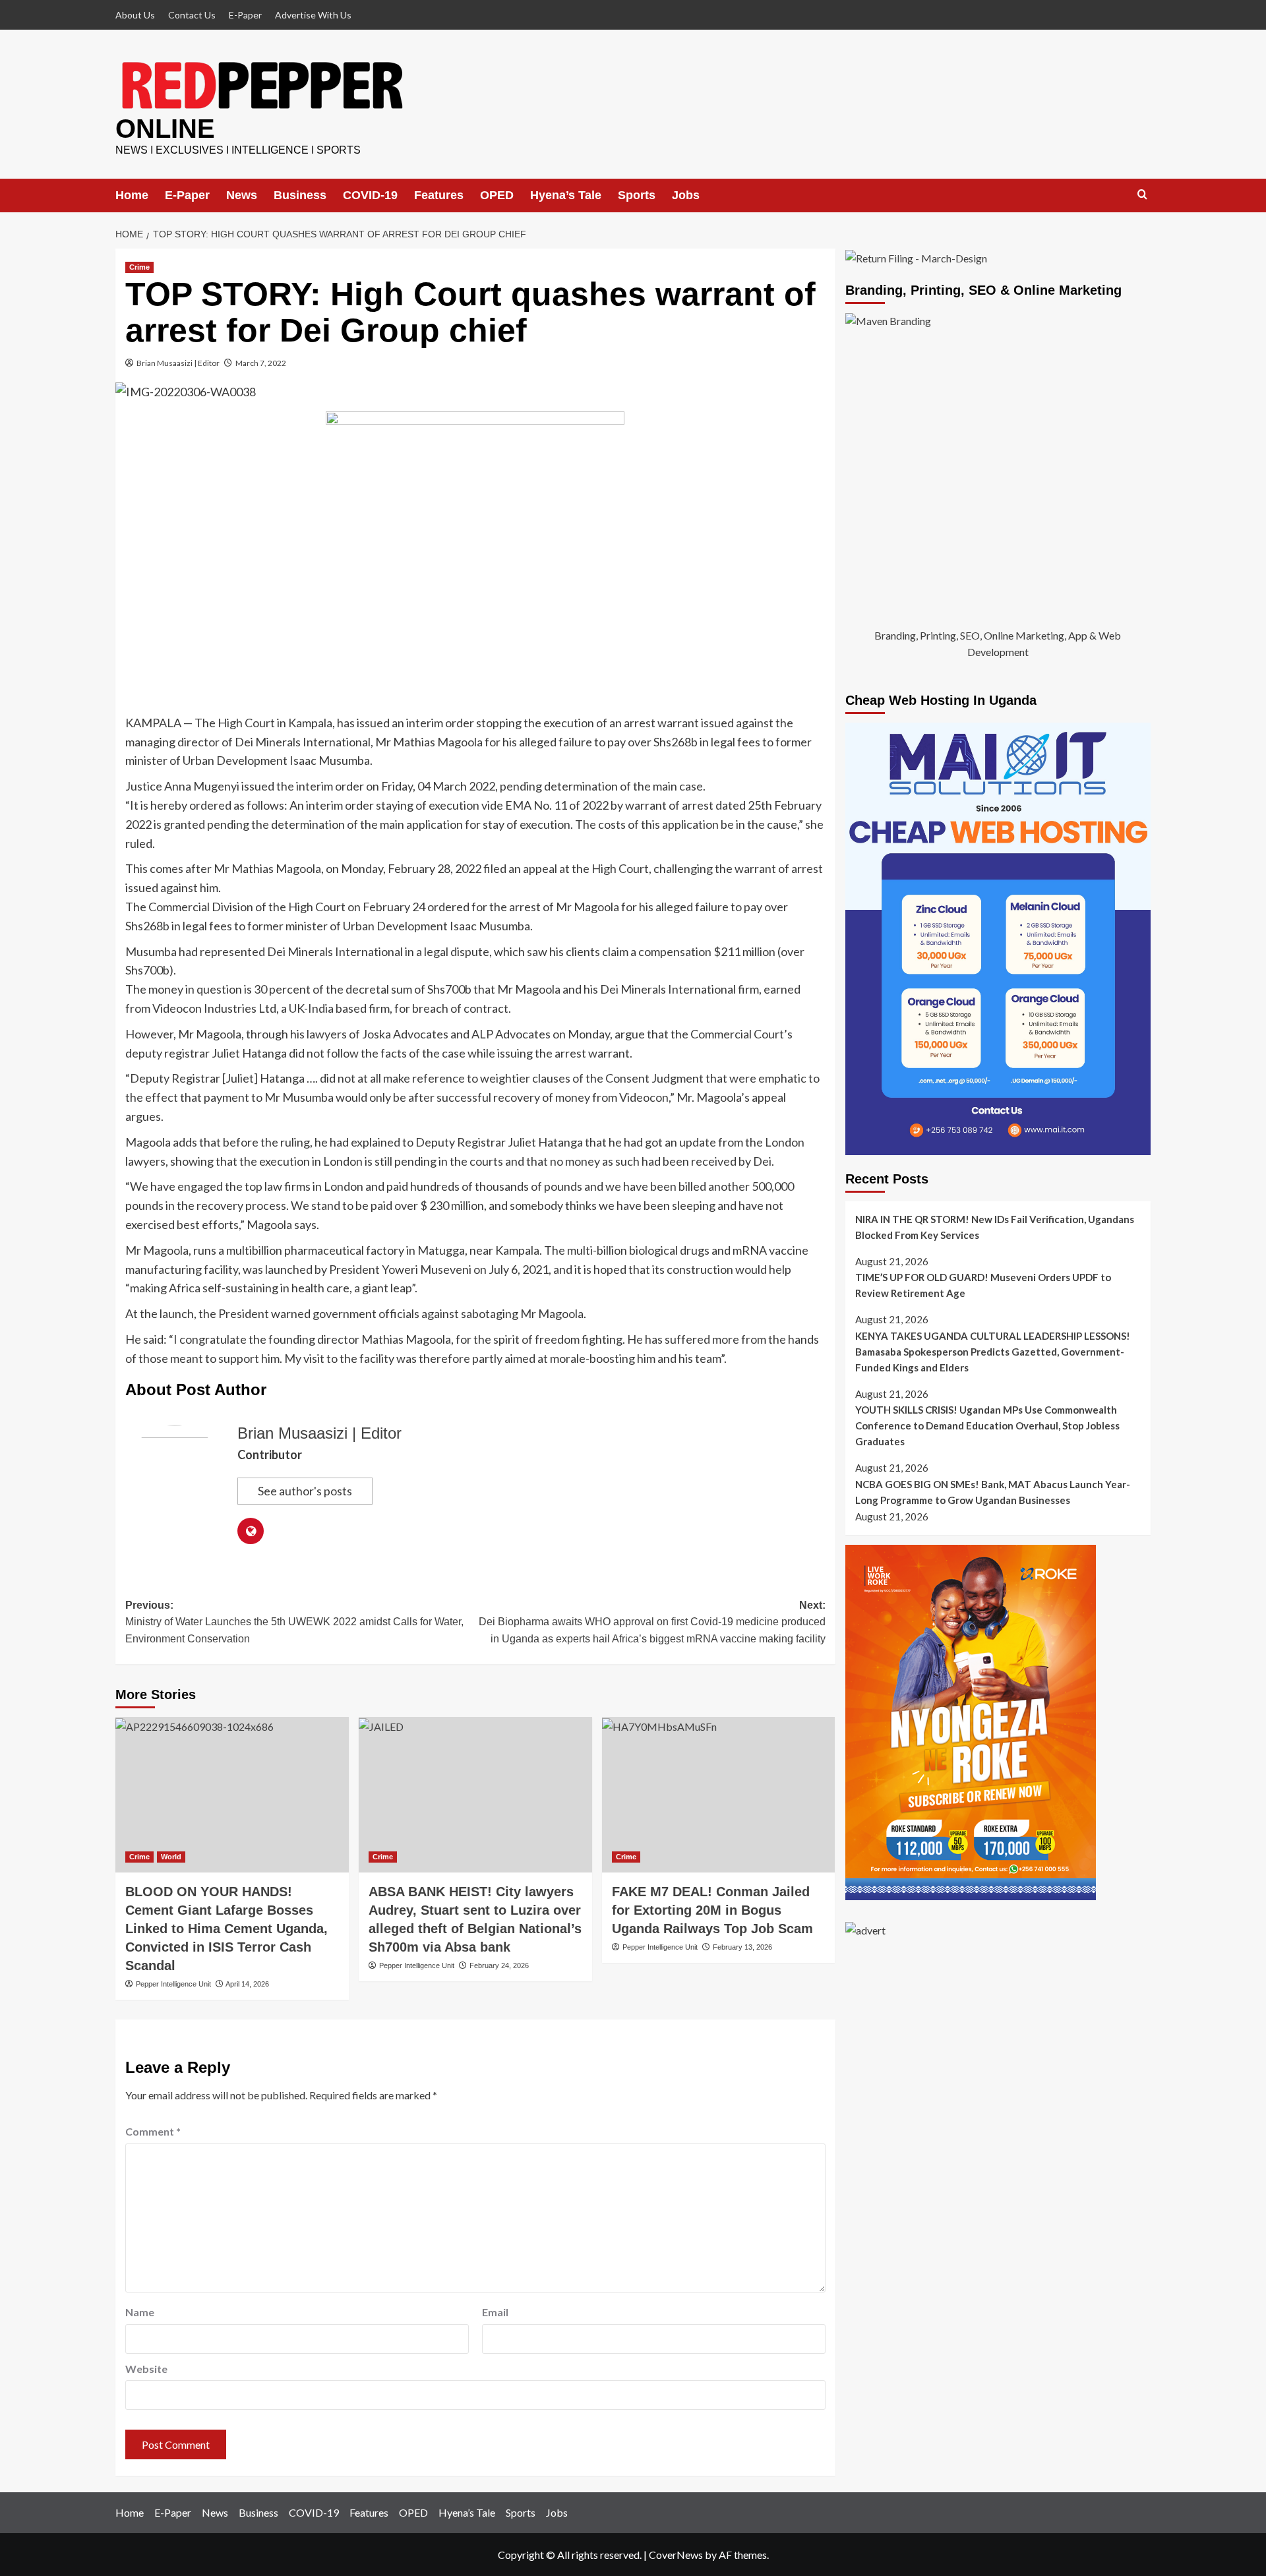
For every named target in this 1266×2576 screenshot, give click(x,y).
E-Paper (245, 15)
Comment (153, 2131)
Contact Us (192, 15)
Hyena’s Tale (566, 195)
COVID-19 (370, 195)
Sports (637, 195)
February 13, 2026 (742, 1947)
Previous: (294, 1622)
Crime (139, 267)
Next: (652, 1622)
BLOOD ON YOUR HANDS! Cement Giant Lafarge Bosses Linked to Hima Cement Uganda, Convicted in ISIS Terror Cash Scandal (226, 1929)
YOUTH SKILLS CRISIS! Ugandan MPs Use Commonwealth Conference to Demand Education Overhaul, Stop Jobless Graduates (987, 1426)
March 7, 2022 (261, 363)
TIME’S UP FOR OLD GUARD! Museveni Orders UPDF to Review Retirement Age (983, 1286)
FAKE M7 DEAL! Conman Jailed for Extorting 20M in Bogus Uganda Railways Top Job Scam (712, 1910)
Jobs (686, 195)
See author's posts (305, 1491)
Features (439, 195)
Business (300, 195)
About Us (135, 15)
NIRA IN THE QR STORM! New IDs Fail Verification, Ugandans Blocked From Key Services (995, 1227)
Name (140, 2312)
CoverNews (676, 2555)
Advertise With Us (313, 15)
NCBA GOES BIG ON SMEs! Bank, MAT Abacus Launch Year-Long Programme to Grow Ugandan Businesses (993, 1492)
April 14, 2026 (247, 1984)
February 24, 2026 (499, 1965)
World (171, 1857)
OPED (497, 195)
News (242, 195)
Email (495, 2312)
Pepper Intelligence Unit (173, 1984)
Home (132, 195)
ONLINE (165, 129)
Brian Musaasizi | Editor (178, 363)
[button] (1142, 195)
